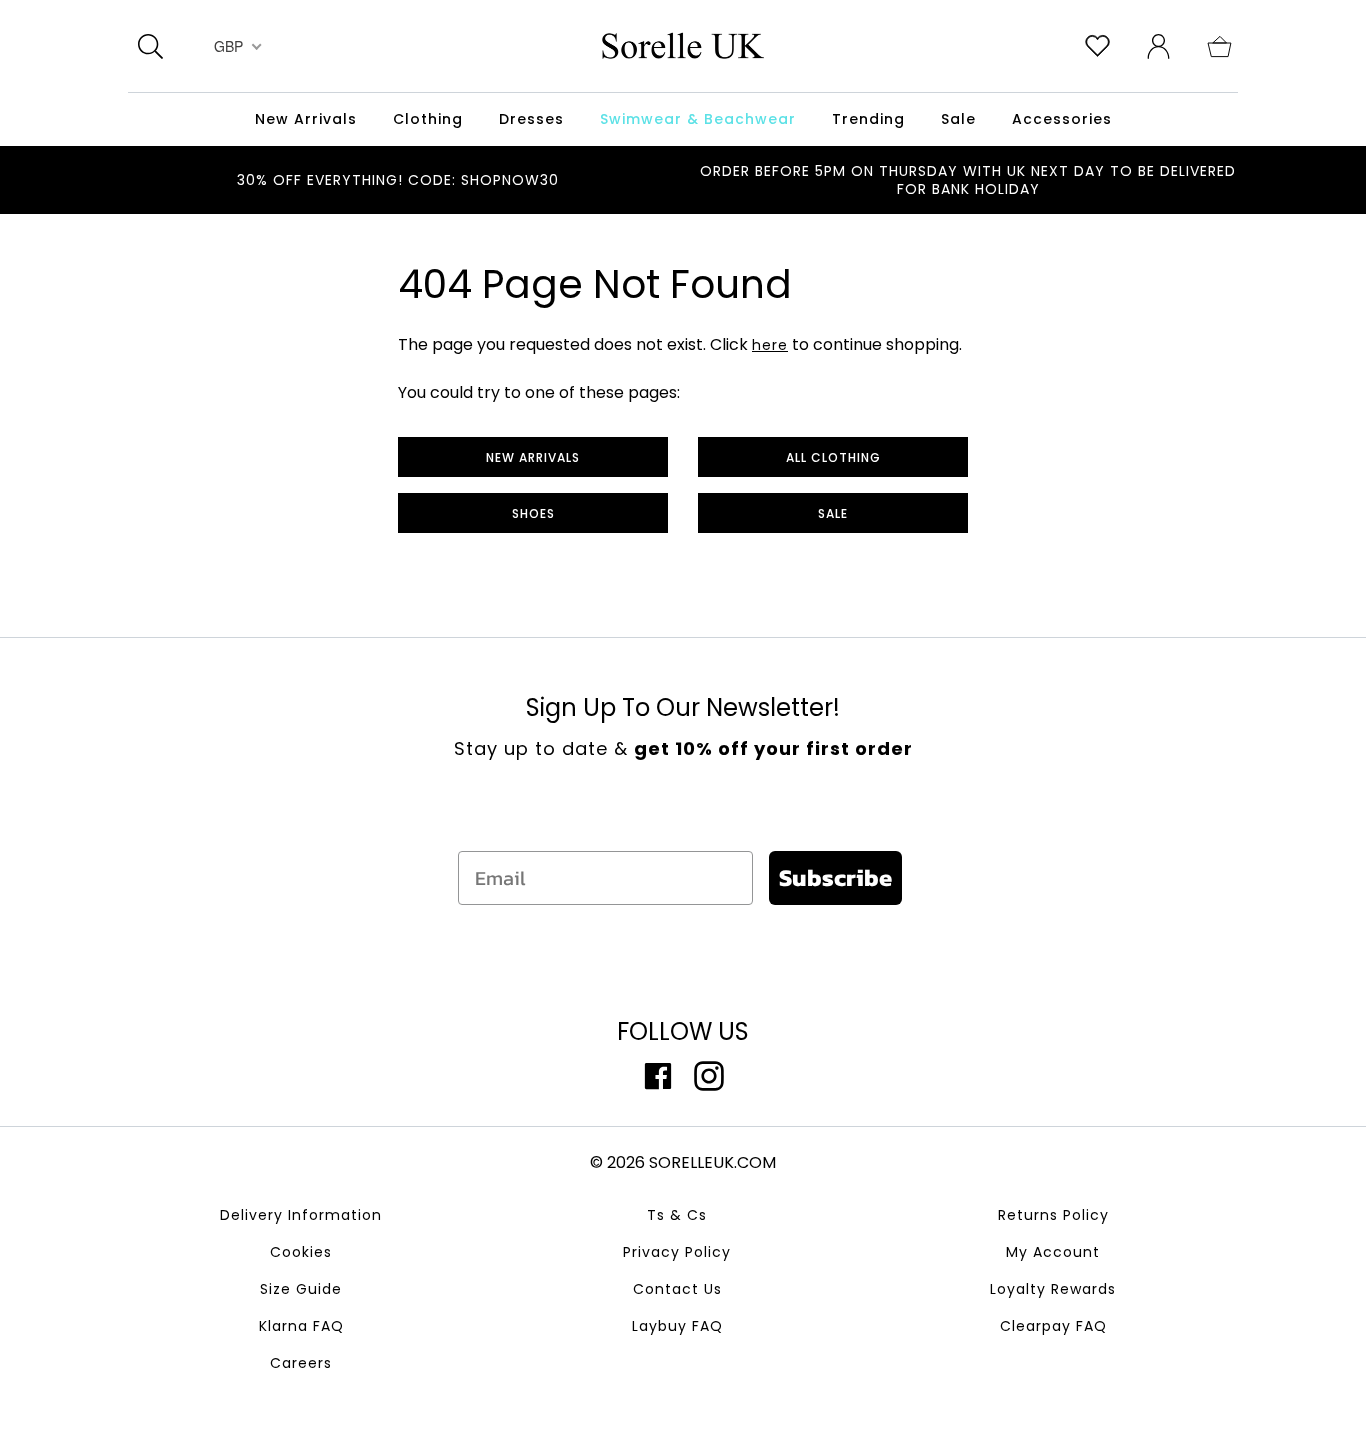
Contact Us (677, 1289)
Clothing (428, 119)
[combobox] (235, 46)
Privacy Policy (677, 1252)
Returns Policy (1053, 1215)
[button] (1219, 45)
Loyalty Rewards (1053, 1289)
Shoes (533, 513)
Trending (868, 119)
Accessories (1062, 119)
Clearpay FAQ (1053, 1326)
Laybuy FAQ (677, 1326)
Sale (833, 513)
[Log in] (1158, 45)
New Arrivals (533, 457)
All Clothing (833, 457)
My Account (1053, 1252)
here (770, 345)
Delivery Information (301, 1215)
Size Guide (301, 1289)
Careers (301, 1363)
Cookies (301, 1252)
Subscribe (835, 877)
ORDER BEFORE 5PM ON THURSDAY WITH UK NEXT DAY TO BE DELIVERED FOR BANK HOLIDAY (968, 180)
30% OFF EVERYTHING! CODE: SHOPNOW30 (398, 180)
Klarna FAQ (301, 1326)
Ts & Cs (677, 1215)
